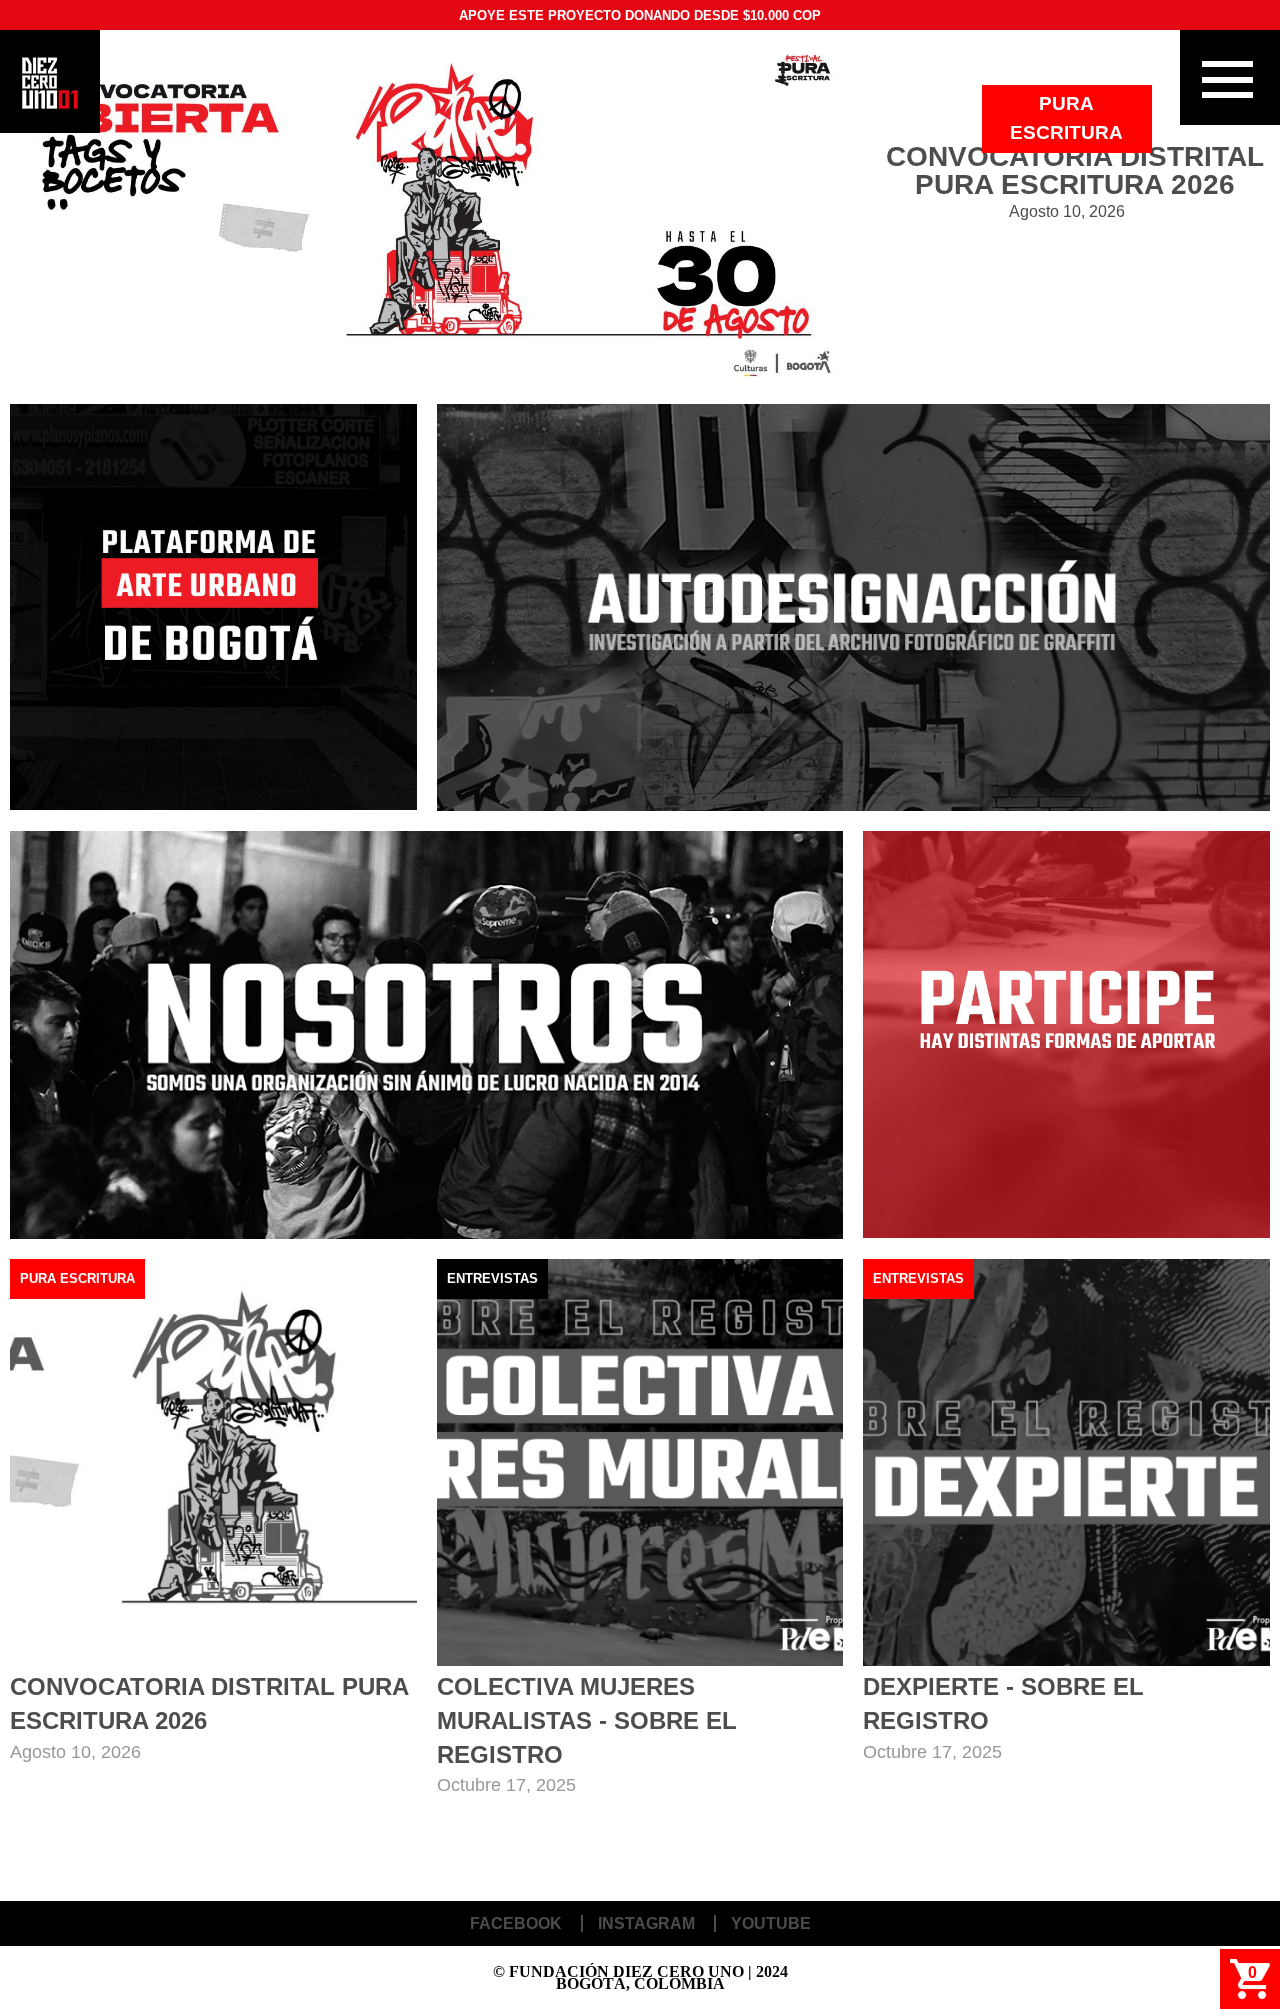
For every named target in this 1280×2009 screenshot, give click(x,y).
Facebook (516, 1923)
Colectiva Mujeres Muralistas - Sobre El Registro (587, 1720)
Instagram (646, 1923)
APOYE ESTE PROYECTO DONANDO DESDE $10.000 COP (640, 15)
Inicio (50, 83)
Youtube (771, 1923)
